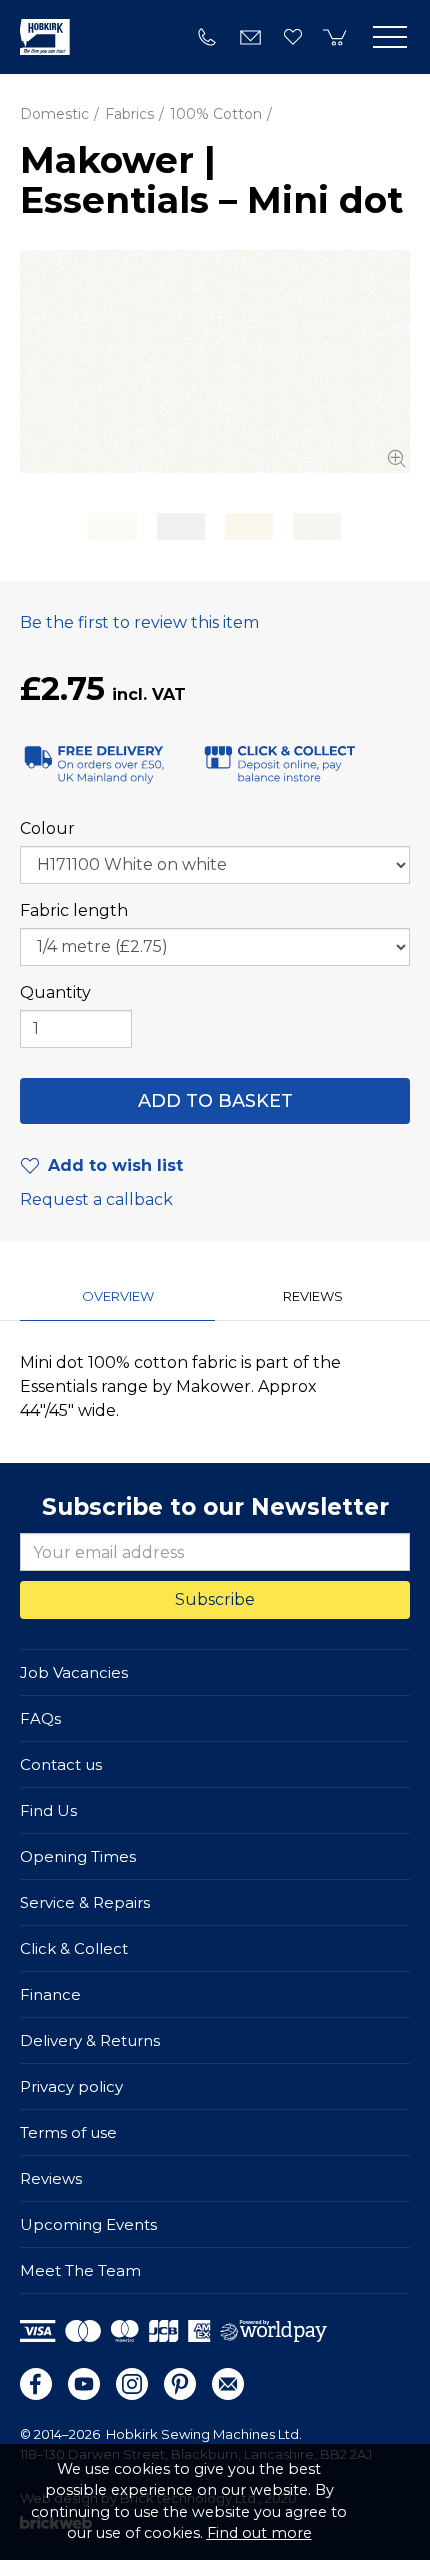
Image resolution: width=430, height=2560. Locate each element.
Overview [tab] (118, 1296)
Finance (50, 1994)
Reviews (51, 2178)
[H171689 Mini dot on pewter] (181, 527)
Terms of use (68, 2132)
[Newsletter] (228, 2384)
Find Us (48, 1810)
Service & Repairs (85, 1902)
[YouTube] (84, 2384)
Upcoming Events (88, 2224)
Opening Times (78, 1856)
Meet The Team (80, 2270)
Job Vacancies (74, 1672)
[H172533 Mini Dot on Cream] (249, 527)
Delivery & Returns (90, 2040)
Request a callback (96, 1199)
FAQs (40, 1718)
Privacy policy (71, 2086)
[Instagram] (132, 2384)
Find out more (259, 2533)
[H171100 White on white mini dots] (215, 361)
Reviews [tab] (313, 1296)
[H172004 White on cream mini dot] (112, 527)
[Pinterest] (180, 2384)
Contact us (61, 1764)
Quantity (55, 992)
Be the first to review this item (139, 622)
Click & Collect (74, 1948)
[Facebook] (36, 2384)
